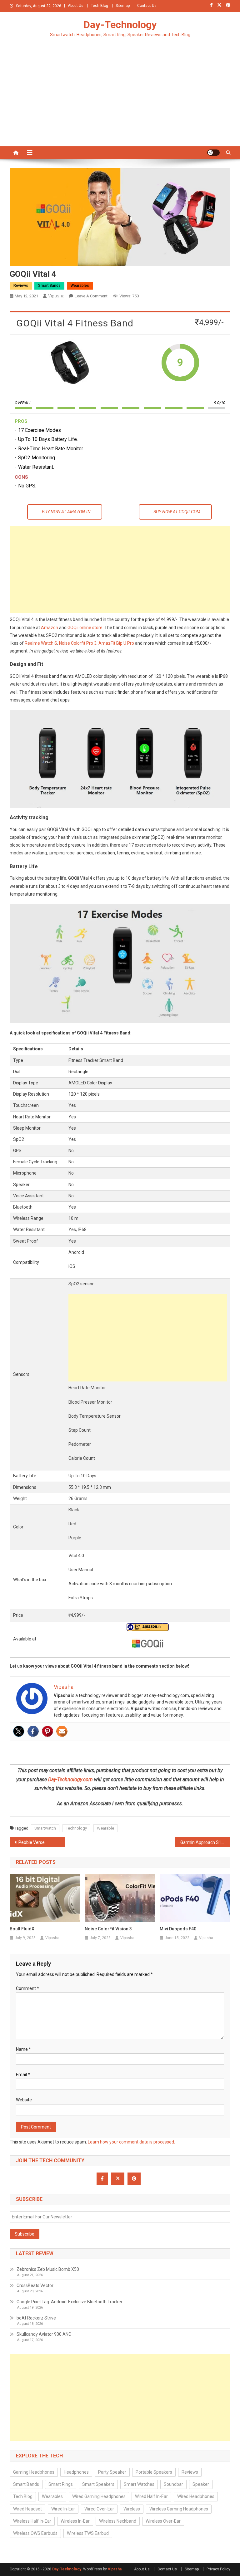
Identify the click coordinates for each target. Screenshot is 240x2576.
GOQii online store (85, 628)
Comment (27, 1988)
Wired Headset (27, 2509)
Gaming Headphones (34, 2472)
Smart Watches (139, 2484)
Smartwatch (45, 1828)
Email (23, 2075)
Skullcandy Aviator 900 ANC (44, 2334)
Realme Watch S (41, 643)
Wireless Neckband (118, 2521)
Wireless (132, 2509)
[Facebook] (33, 1731)
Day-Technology (120, 25)
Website (24, 2100)
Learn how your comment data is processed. (131, 2142)
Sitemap (123, 6)
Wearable (105, 1828)
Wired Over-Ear (99, 2509)
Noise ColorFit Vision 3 (108, 1929)
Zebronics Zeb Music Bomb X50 (48, 2269)
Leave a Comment (91, 296)
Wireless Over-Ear (163, 2521)
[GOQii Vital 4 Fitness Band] (70, 363)
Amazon (50, 628)
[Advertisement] (120, 100)
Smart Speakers (98, 2484)
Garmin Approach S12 (202, 1842)
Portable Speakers (154, 2472)
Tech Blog (100, 6)
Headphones (76, 2472)
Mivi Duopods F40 (178, 1929)
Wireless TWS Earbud (88, 2533)
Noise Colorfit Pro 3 (78, 643)
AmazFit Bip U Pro (116, 643)
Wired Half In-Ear (151, 2496)
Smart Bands (49, 286)
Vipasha (56, 296)
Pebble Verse (32, 1842)
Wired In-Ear (63, 2509)
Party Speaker (112, 2472)
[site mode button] (213, 153)
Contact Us (147, 6)
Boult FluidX (22, 1929)
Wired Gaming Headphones (99, 2496)
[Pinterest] (47, 1731)
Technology (76, 1828)
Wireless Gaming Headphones (179, 2509)
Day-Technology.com (70, 1779)
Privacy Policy (218, 2569)
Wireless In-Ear (75, 2521)
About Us (76, 6)
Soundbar (173, 2484)
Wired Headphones (196, 2496)
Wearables (80, 286)
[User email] (62, 1731)
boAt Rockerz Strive (36, 2318)
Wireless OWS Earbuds (35, 2533)
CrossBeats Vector (35, 2285)
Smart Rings (61, 2484)
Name (23, 2049)
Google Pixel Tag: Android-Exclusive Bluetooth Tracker (70, 2302)
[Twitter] (19, 1731)
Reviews (21, 286)
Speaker (201, 2484)
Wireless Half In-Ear (32, 2521)
